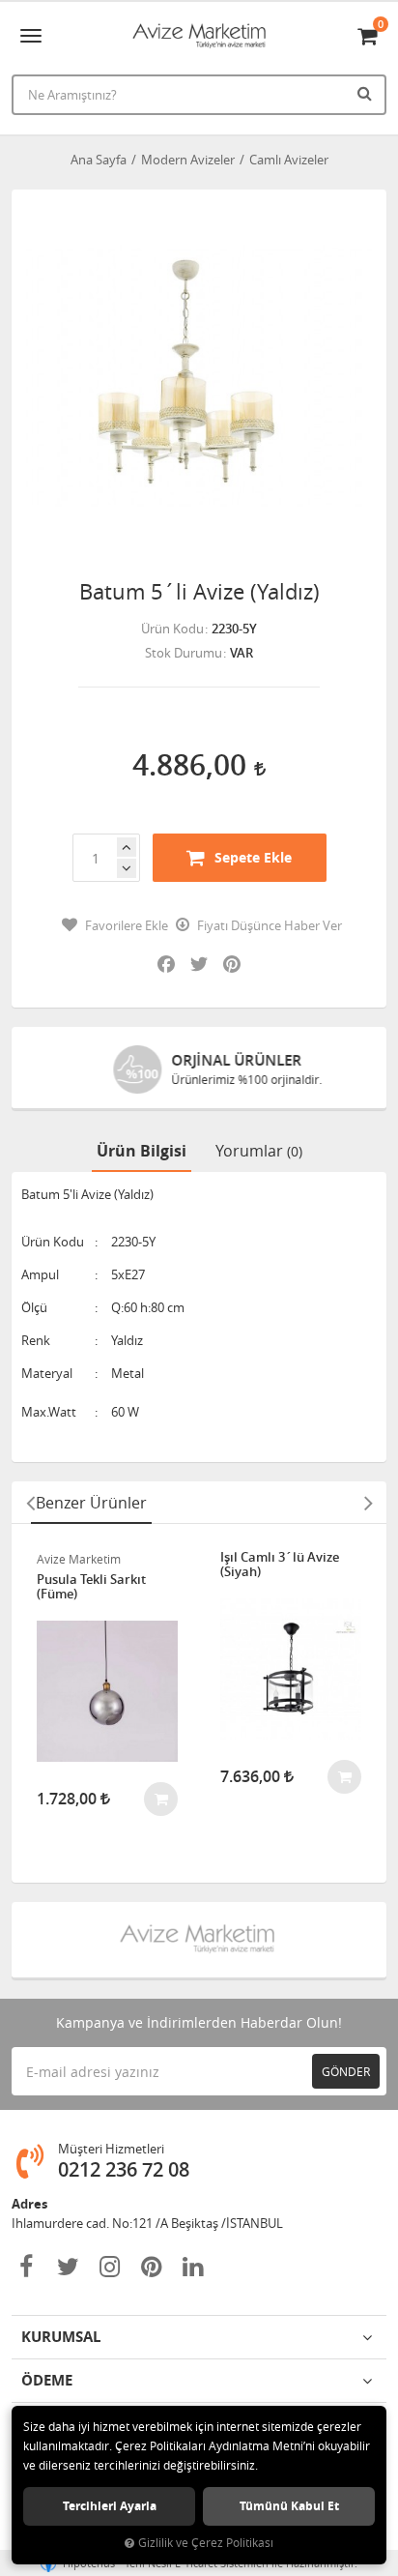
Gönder (346, 2071)
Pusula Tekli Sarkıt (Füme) (91, 1587)
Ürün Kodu (172, 629)
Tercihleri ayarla (110, 2506)
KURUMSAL (61, 2337)
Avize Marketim (79, 1559)
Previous (30, 1503)
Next (368, 1503)
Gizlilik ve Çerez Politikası (206, 2543)
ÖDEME (47, 2380)
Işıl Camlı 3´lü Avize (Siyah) (280, 1565)
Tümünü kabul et (289, 2506)
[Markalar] (199, 1940)
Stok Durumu (184, 653)
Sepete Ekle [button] (253, 857)
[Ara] (367, 93)
